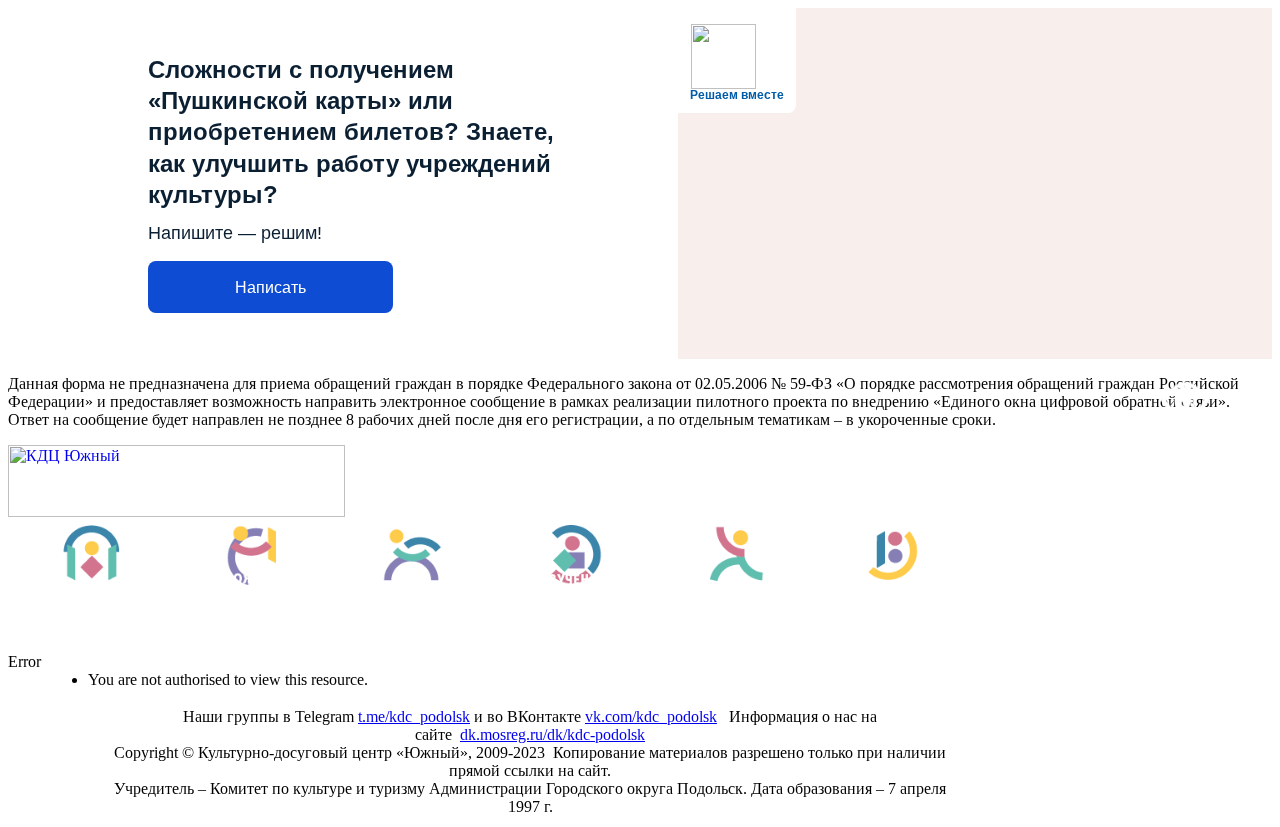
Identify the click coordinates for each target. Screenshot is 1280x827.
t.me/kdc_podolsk (414, 716)
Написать (270, 287)
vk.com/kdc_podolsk (651, 716)
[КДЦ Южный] (176, 511)
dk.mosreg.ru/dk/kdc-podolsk (552, 734)
